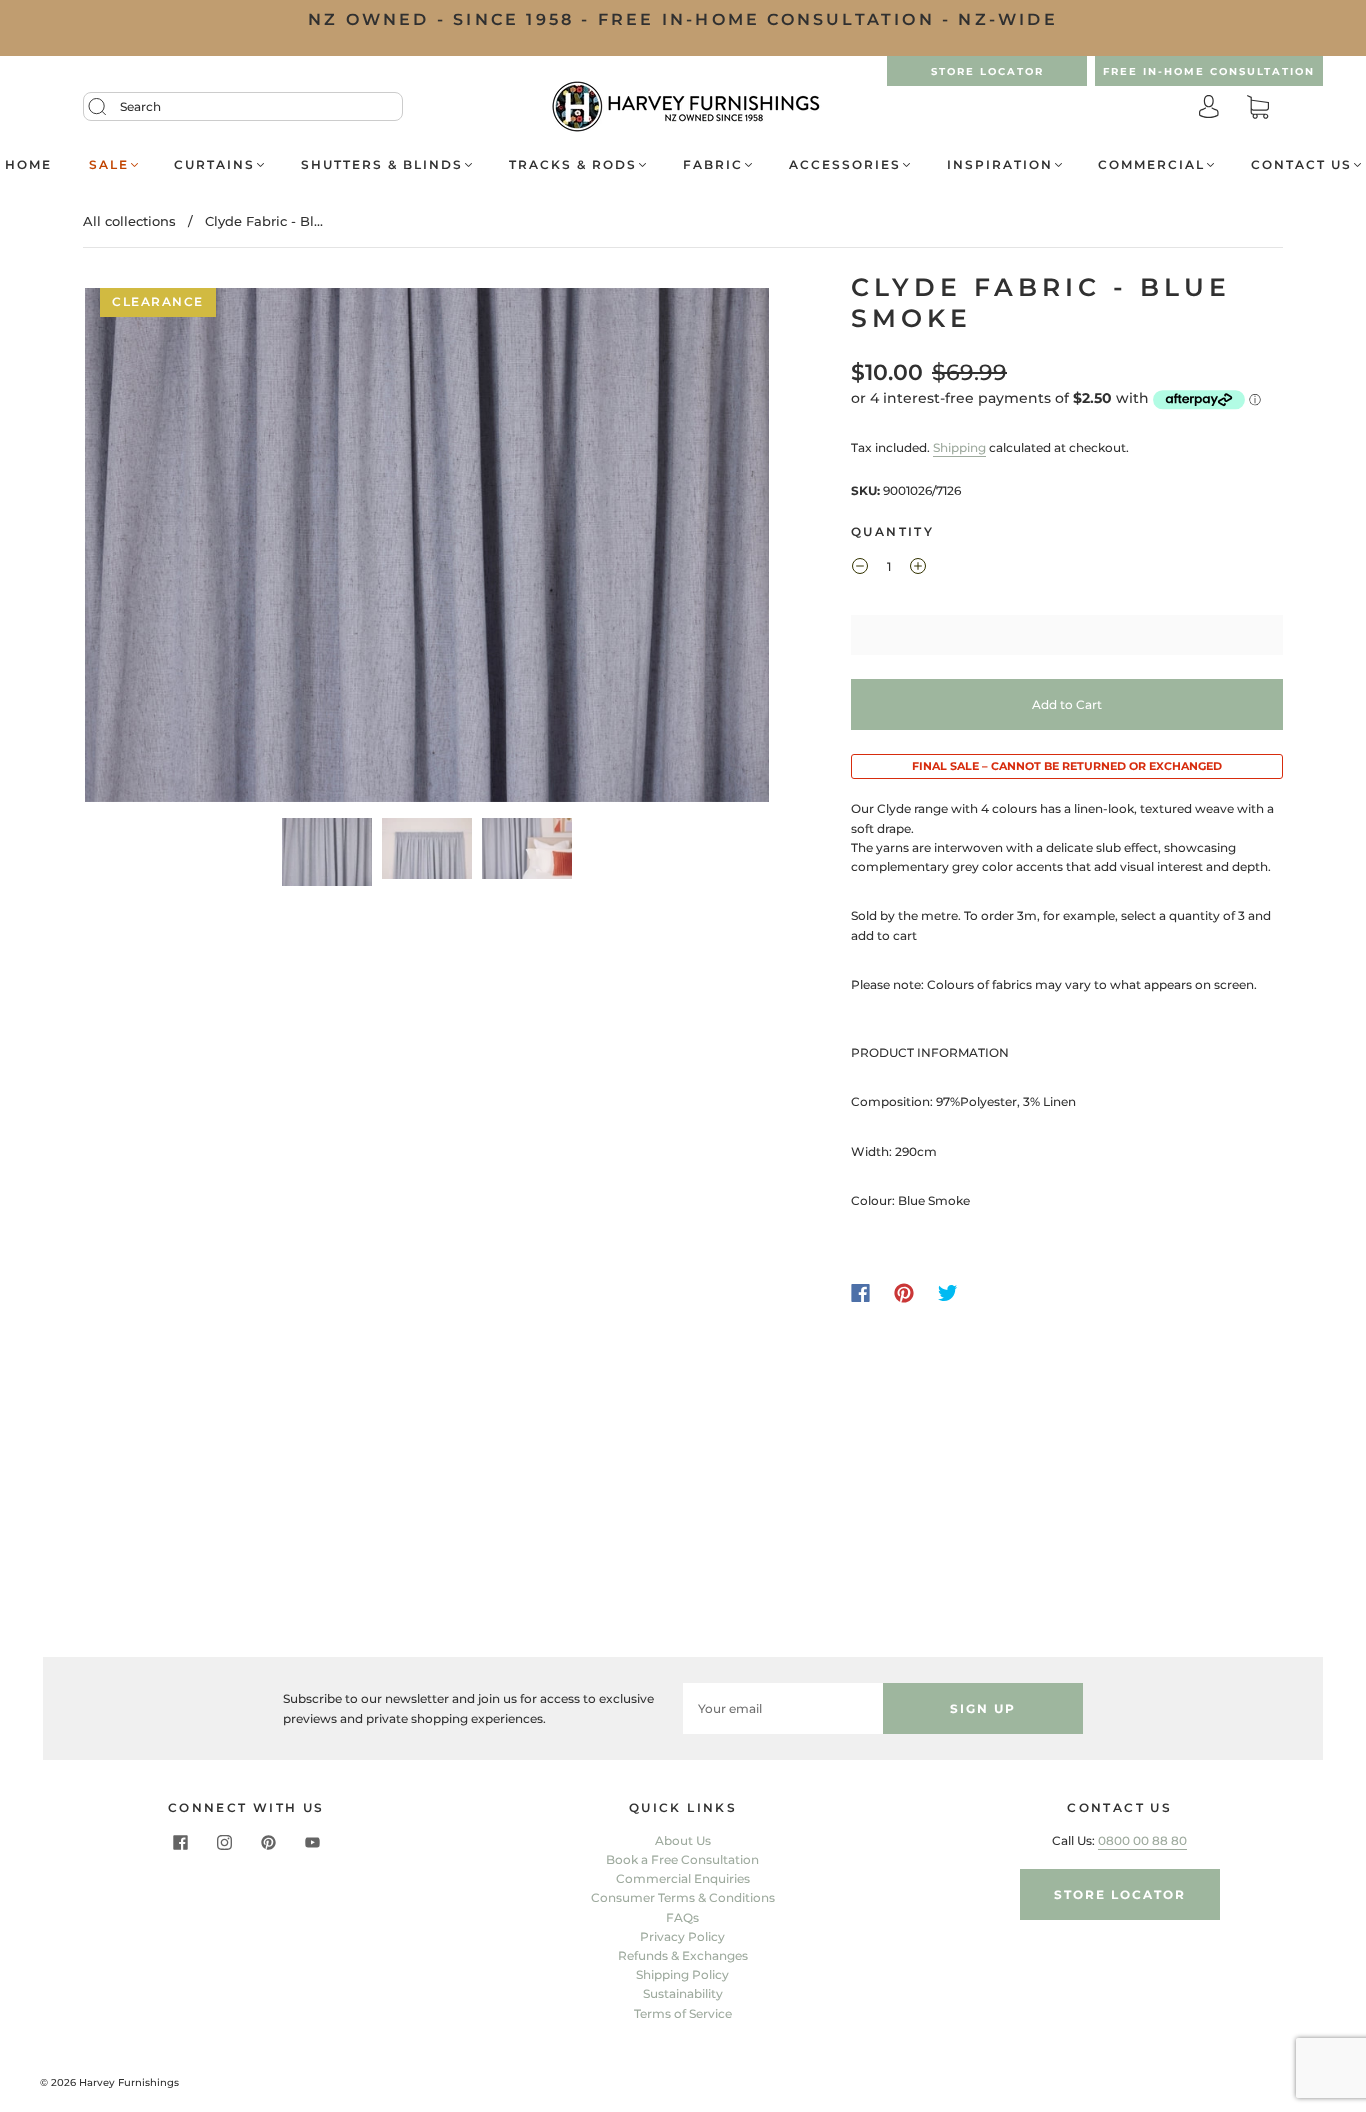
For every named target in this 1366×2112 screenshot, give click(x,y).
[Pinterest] (904, 1293)
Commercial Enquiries (683, 1878)
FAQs (682, 1917)
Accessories (845, 164)
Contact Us (1301, 164)
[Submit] (110, 107)
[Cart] (1258, 108)
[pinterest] (268, 1843)
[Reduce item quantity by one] (860, 569)
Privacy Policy (682, 1936)
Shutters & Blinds (382, 164)
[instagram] (224, 1843)
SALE (109, 164)
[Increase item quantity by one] (918, 569)
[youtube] (312, 1843)
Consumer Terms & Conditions (683, 1897)
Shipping (959, 447)
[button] (153, 549)
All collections (129, 221)
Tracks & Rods (573, 164)
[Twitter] (948, 1293)
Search (140, 106)
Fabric (713, 164)
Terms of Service (683, 2013)
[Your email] (783, 1708)
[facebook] (180, 1843)
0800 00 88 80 (1142, 1840)
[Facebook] (860, 1293)
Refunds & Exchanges (683, 1955)
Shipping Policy (682, 1974)
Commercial (1151, 164)
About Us (683, 1840)
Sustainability (683, 1993)
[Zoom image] (427, 549)
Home (28, 164)
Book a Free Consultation (682, 1859)
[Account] (1209, 108)
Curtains (214, 164)
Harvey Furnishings (129, 2082)
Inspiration (1000, 164)
